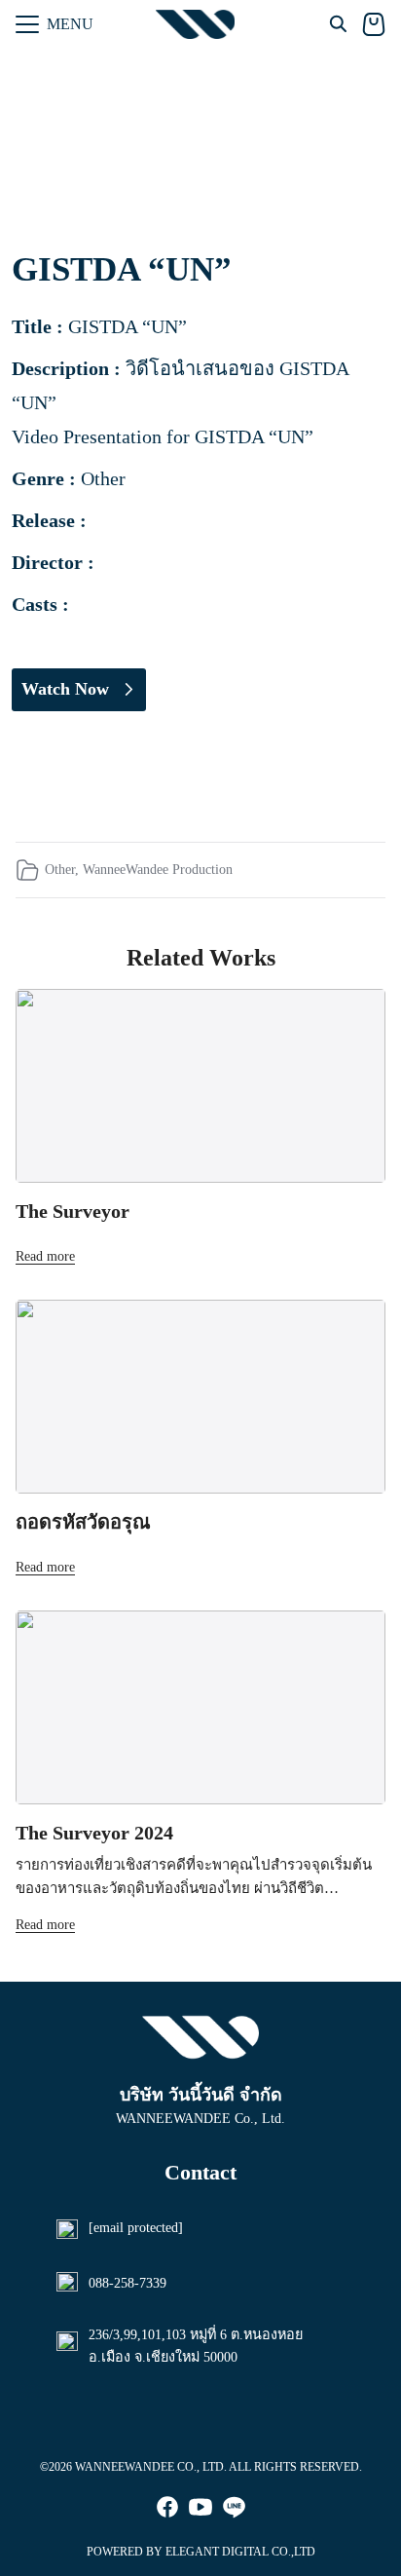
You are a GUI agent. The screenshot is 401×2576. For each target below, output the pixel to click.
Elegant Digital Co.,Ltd (240, 2552)
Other (60, 869)
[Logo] (195, 24)
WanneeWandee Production (158, 869)
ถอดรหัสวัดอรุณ (83, 1522)
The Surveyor (73, 1211)
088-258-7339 (128, 2283)
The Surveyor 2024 (94, 1833)
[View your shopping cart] (374, 24)
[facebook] (167, 2507)
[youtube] (200, 2507)
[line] (234, 2507)
